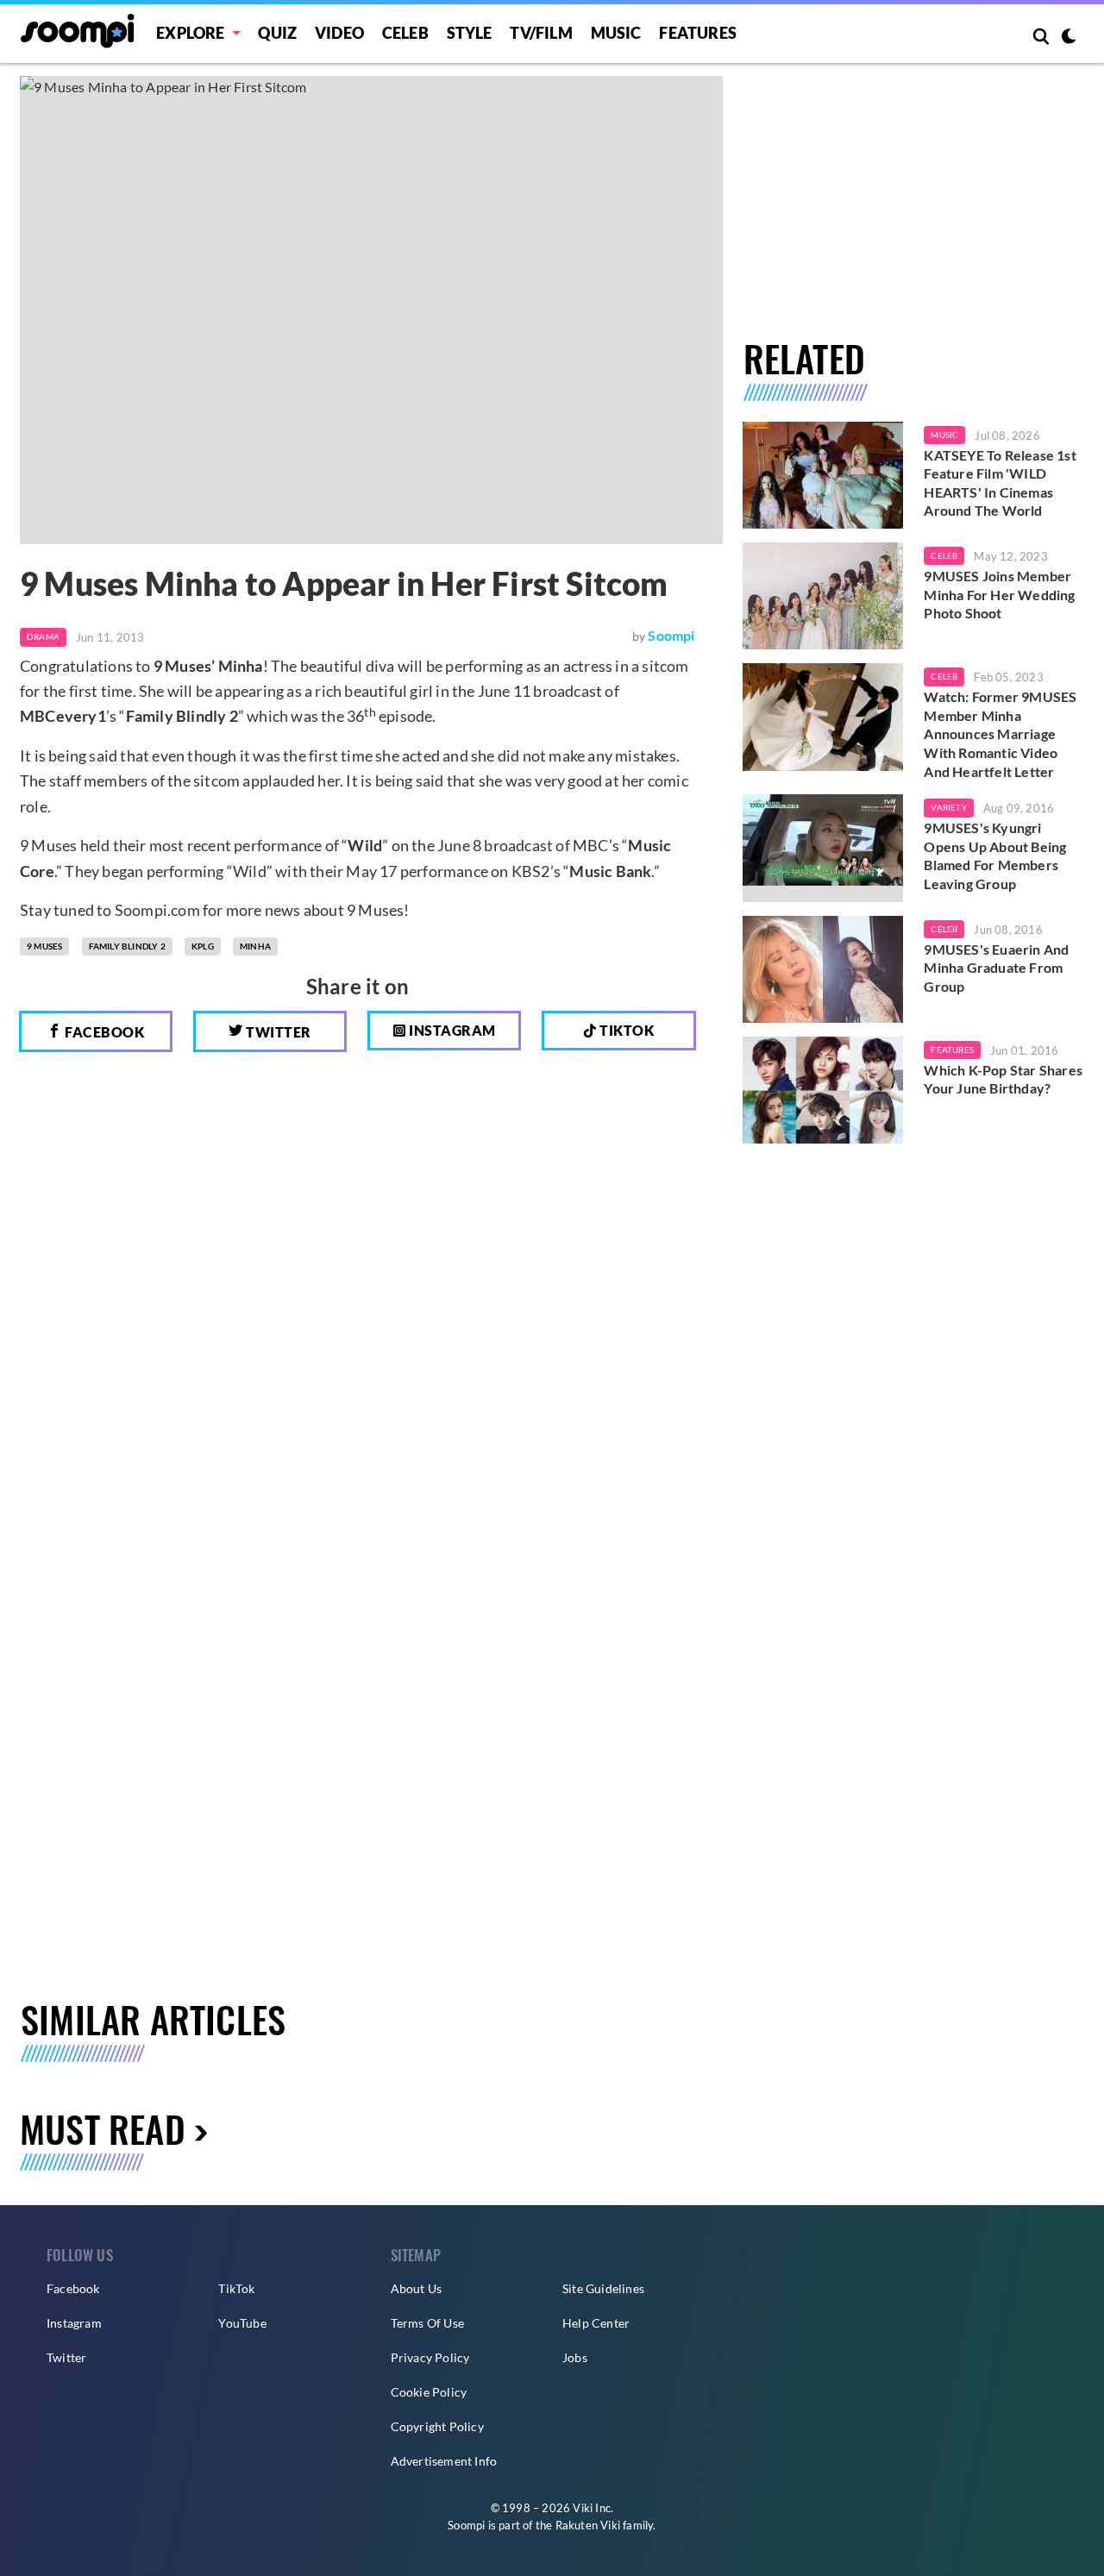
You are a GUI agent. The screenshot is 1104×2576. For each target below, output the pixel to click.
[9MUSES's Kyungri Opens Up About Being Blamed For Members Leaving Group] (823, 848)
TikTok (236, 2288)
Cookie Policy (429, 2392)
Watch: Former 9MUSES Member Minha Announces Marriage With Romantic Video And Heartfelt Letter (1000, 733)
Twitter (277, 1032)
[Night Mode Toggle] (1069, 38)
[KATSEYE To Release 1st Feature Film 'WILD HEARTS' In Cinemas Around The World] (823, 475)
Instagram (451, 1030)
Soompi (671, 635)
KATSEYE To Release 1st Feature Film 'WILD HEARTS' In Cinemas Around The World (1000, 483)
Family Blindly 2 (127, 946)
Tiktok (626, 1030)
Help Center (596, 2323)
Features (698, 33)
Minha (255, 946)
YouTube (242, 2323)
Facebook (103, 1032)
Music (616, 33)
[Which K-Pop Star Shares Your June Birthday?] (823, 1090)
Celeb (405, 33)
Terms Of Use (427, 2323)
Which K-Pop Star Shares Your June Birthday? (1003, 1079)
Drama (43, 636)
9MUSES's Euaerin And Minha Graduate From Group (996, 968)
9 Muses (44, 946)
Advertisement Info (444, 2461)
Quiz (277, 33)
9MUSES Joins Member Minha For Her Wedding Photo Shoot (999, 594)
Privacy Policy (430, 2357)
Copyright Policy (437, 2426)
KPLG (203, 946)
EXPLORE (190, 33)
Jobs (575, 2357)
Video (339, 33)
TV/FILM (541, 33)
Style (470, 33)
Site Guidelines (603, 2288)
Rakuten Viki (588, 2525)
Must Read (103, 2128)
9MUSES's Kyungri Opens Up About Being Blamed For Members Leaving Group (995, 856)
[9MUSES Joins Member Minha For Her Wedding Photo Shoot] (823, 596)
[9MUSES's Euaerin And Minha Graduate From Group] (823, 969)
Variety (948, 807)
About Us (417, 2288)
